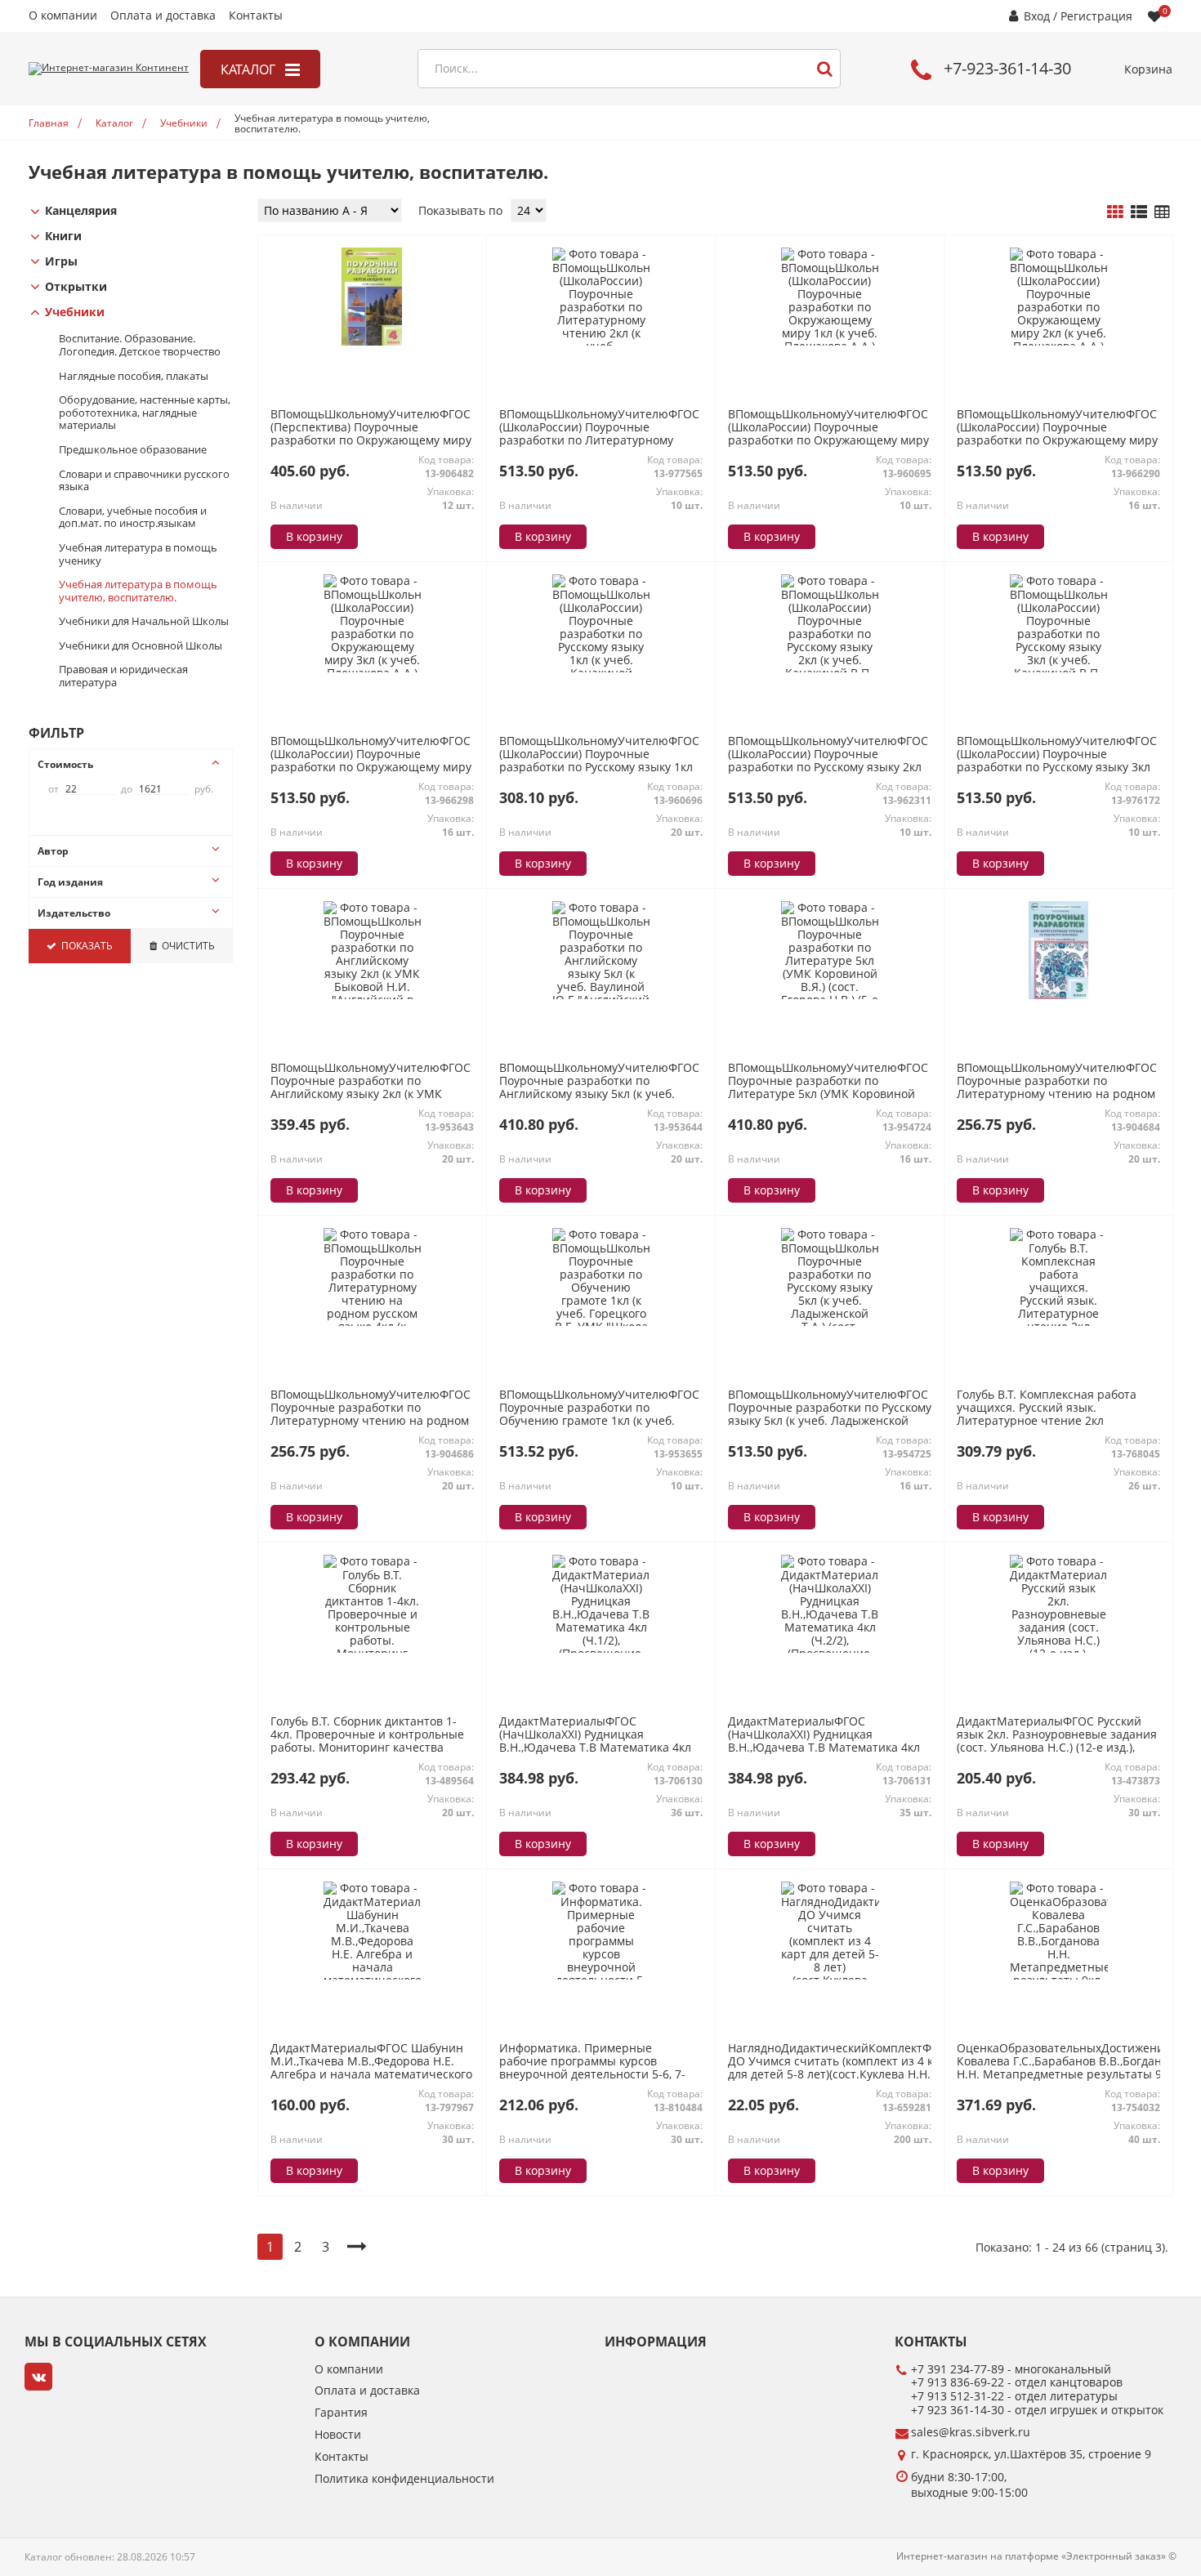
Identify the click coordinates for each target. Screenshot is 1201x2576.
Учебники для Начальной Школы (144, 622)
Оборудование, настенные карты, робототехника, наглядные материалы (145, 413)
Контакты (256, 16)
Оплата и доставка (163, 16)
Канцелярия (81, 211)
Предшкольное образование (133, 450)
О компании (63, 16)
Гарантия (341, 2413)
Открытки (76, 287)
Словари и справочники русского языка (144, 481)
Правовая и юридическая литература (123, 676)
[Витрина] (1115, 212)
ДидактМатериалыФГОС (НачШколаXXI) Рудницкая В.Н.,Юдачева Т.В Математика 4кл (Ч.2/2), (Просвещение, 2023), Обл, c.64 (824, 1748)
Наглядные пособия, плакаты (134, 377)
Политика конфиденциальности (404, 2479)
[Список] (1139, 212)
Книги (63, 237)
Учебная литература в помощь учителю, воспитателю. (138, 591)
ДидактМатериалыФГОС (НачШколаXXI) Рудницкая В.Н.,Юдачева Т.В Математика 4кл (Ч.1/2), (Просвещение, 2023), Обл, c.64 (595, 1748)
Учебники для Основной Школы (141, 646)
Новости (338, 2435)
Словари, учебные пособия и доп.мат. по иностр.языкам (133, 518)
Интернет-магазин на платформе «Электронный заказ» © (1036, 2556)
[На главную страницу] (109, 69)
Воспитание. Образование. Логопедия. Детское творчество (140, 345)
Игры (61, 262)
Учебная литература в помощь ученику (138, 554)
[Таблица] (1162, 212)
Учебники (75, 313)
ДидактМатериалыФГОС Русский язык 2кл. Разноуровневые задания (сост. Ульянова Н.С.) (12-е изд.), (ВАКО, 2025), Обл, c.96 (1057, 1741)
